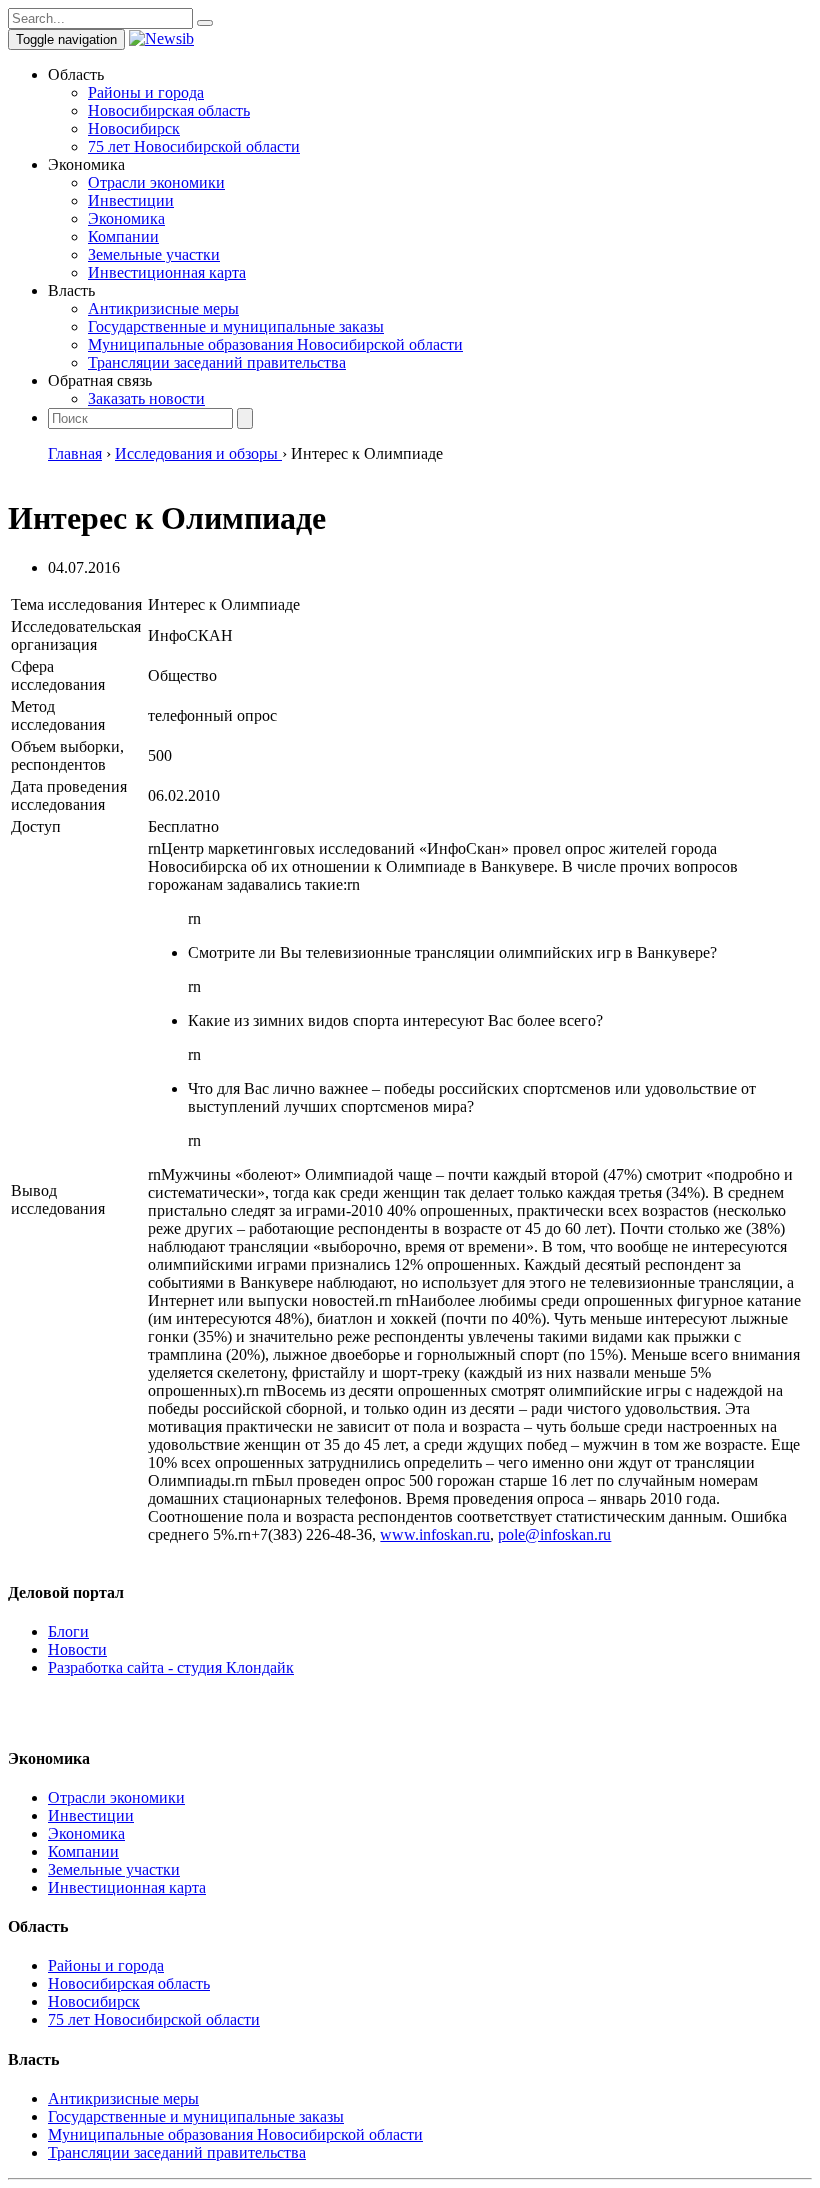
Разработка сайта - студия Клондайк (171, 1667)
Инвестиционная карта (167, 272)
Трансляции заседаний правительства (217, 362)
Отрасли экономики (156, 182)
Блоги (68, 1631)
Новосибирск (134, 128)
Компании (123, 236)
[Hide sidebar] (205, 23)
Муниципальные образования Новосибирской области (275, 344)
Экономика (126, 218)
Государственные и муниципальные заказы (236, 326)
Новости (77, 1649)
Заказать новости (146, 398)
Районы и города (146, 92)
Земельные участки (154, 254)
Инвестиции (131, 200)
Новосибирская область (169, 110)
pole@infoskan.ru (554, 1534)
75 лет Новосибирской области (194, 146)
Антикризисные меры (163, 308)
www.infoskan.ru (435, 1534)
